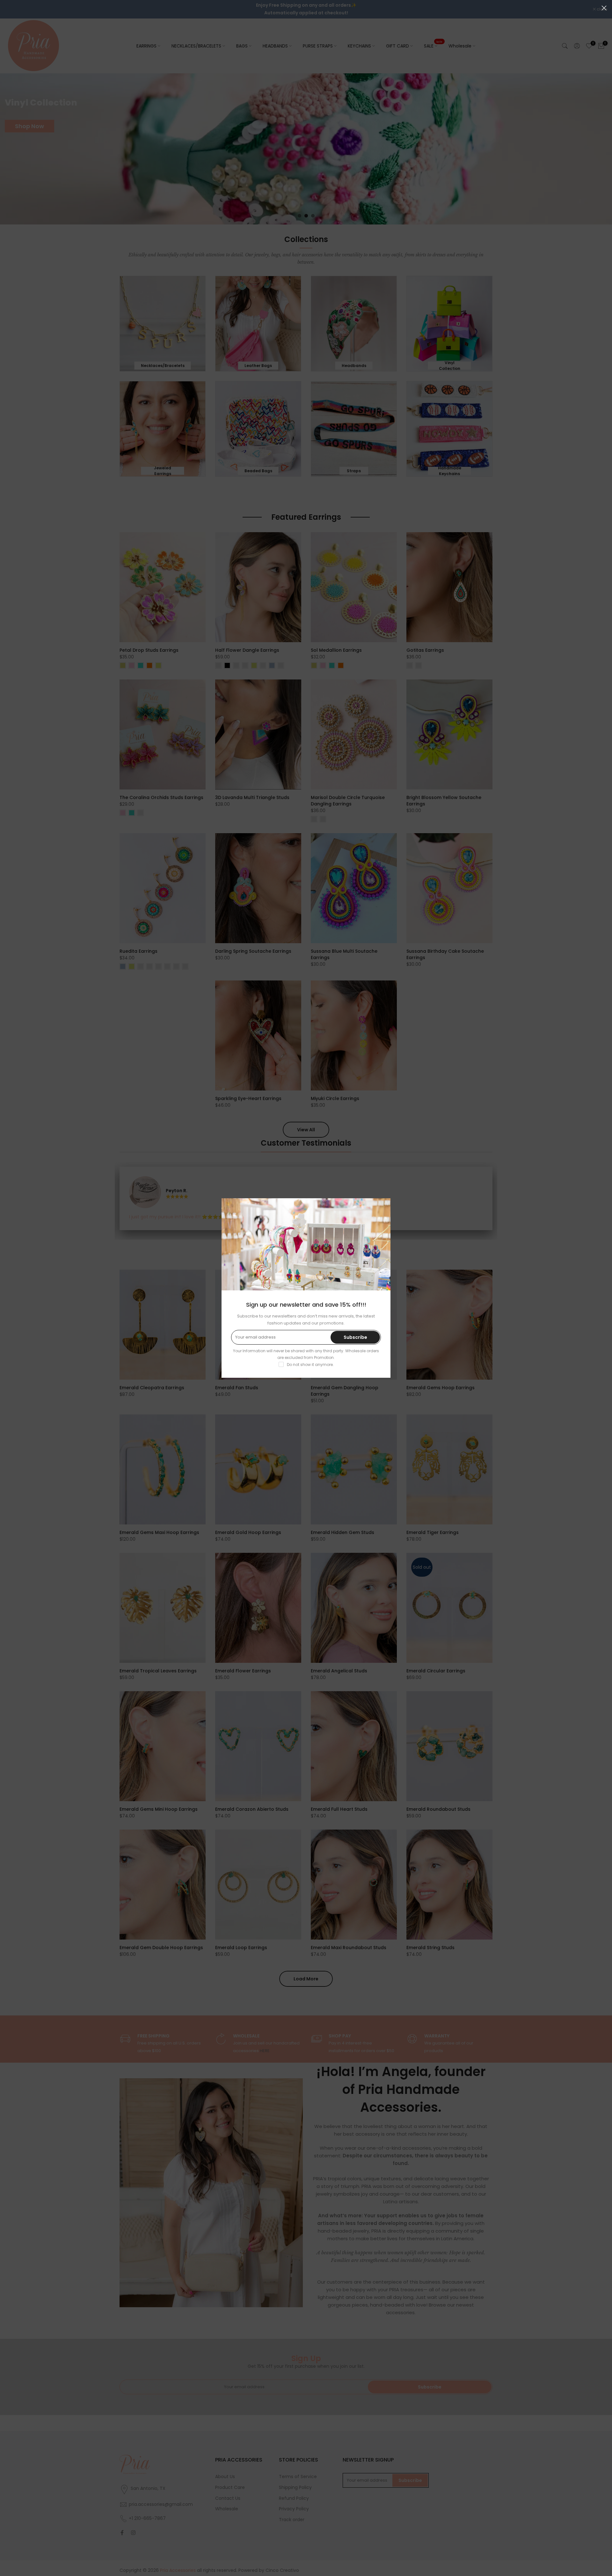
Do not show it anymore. (310, 1365)
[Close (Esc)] (604, 8)
